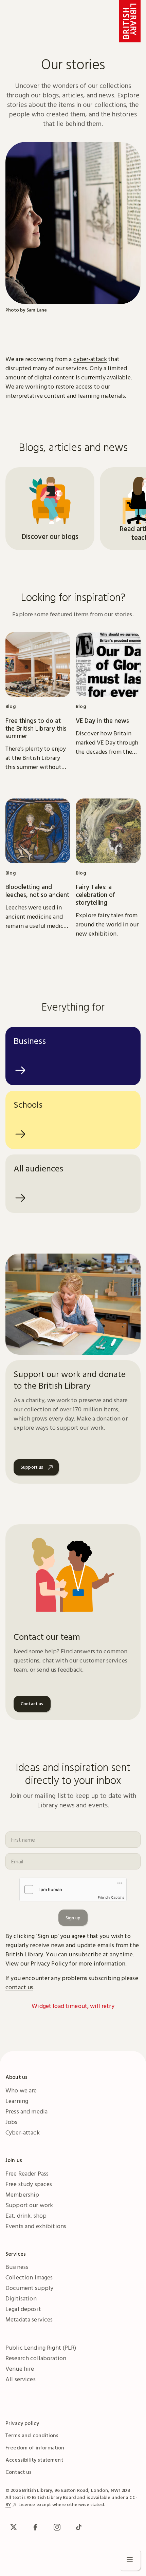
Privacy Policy (49, 1963)
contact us (19, 1987)
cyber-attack (90, 359)
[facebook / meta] (35, 2527)
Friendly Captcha (111, 1897)
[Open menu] (130, 2560)
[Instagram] (57, 2527)
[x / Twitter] (14, 2527)
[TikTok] (79, 2527)
